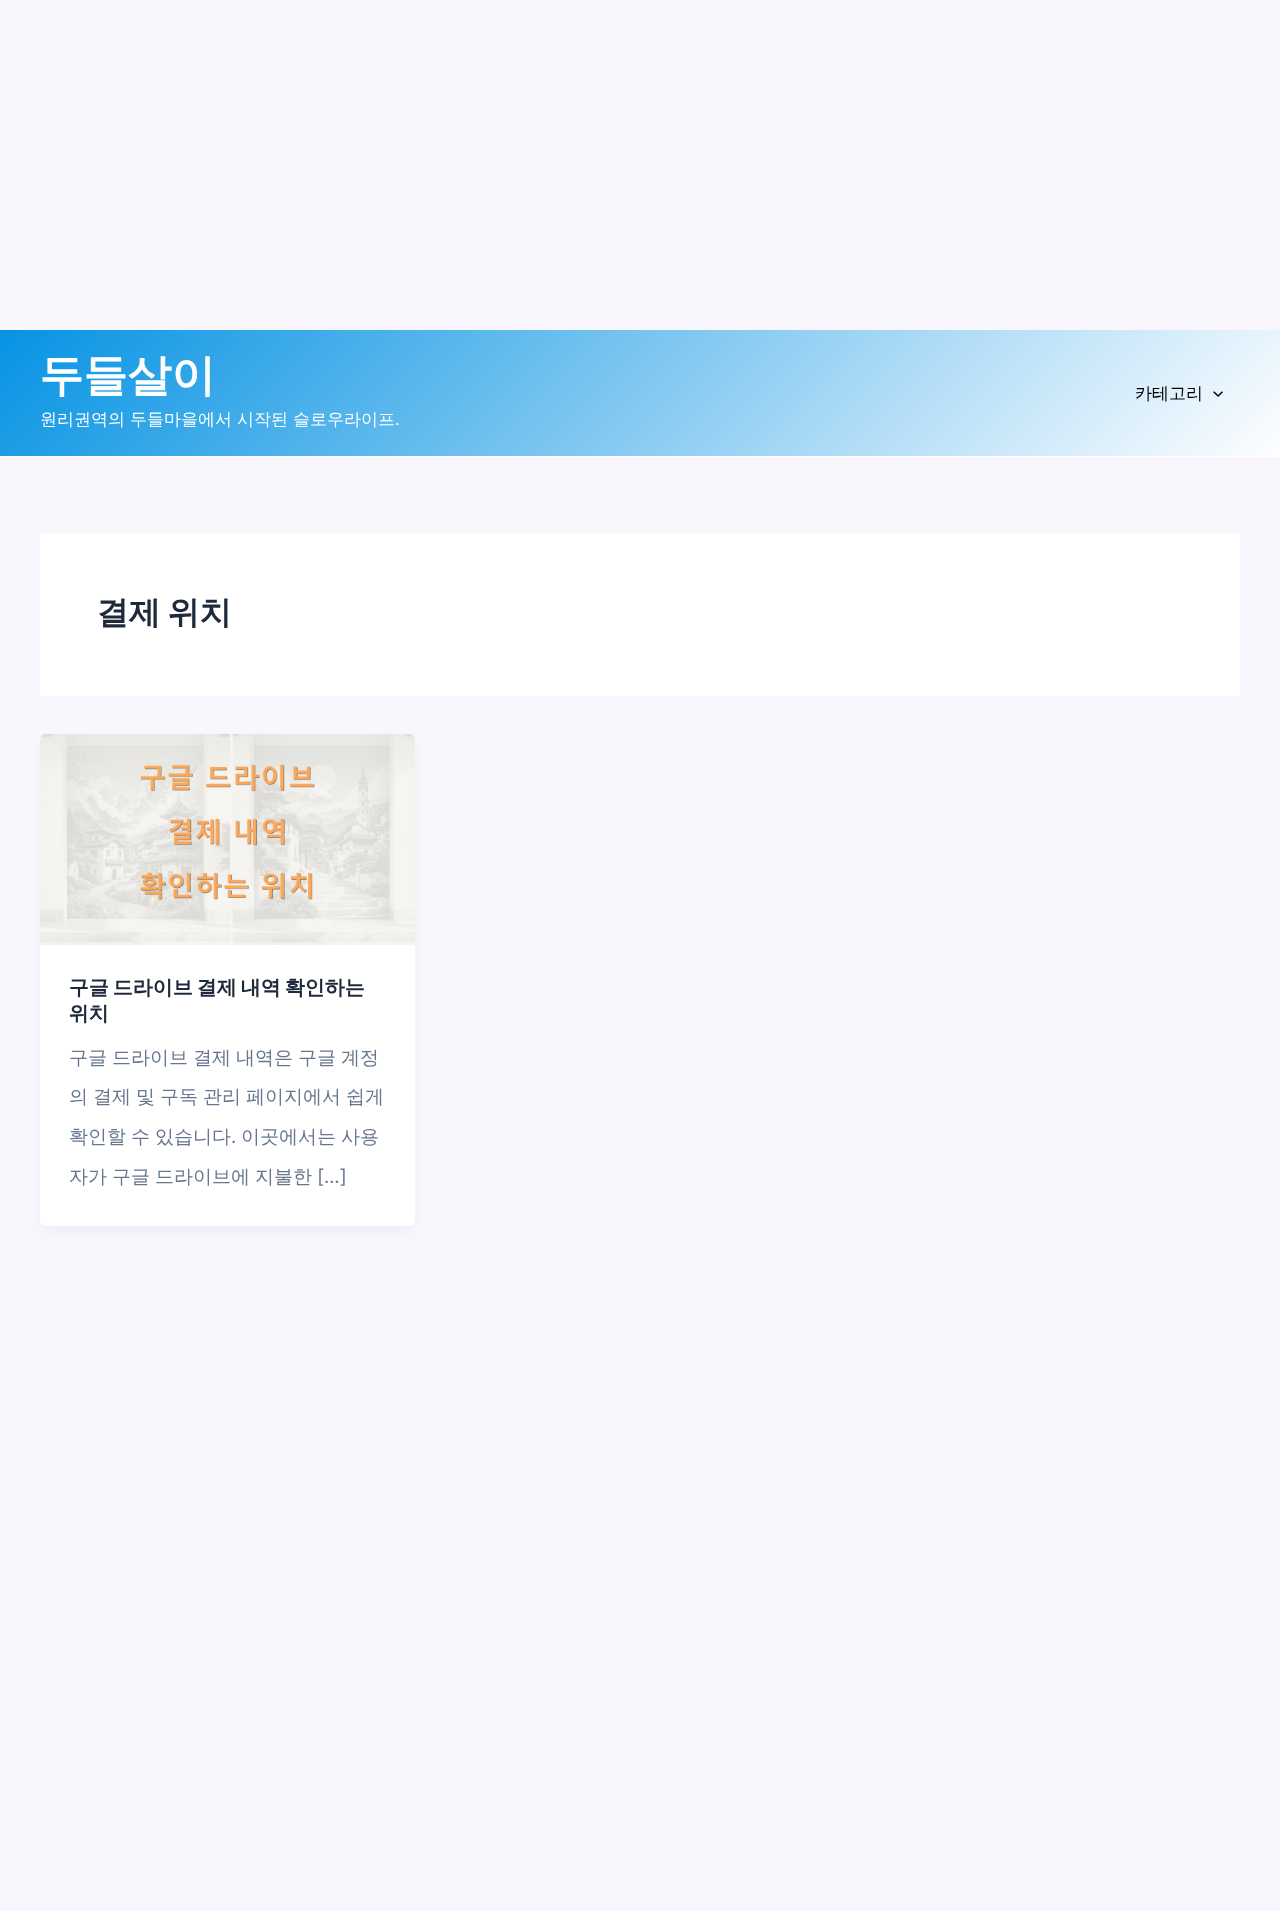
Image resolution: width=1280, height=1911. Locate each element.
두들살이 (128, 375)
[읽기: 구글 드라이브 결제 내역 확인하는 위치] (227, 838)
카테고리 (1169, 393)
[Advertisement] (600, 190)
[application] (1213, 393)
